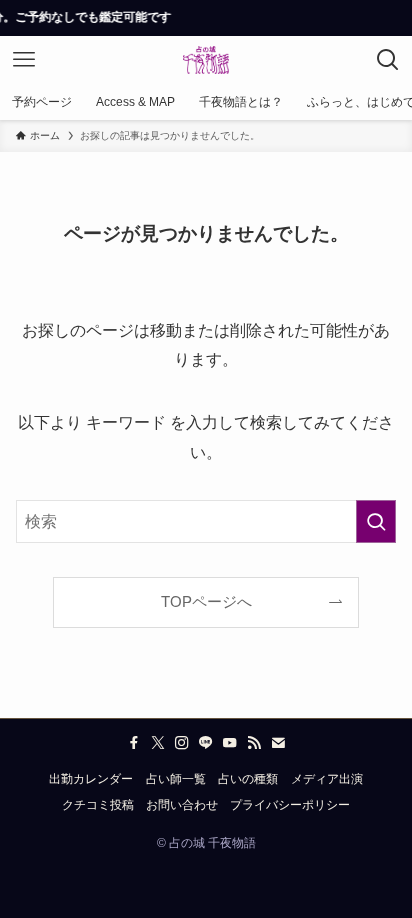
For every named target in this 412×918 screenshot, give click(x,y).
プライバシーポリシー (290, 805)
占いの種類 (248, 779)
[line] (206, 743)
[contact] (278, 743)
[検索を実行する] (376, 521)
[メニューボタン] (24, 60)
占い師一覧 (176, 779)
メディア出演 (327, 779)
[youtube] (230, 743)
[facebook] (134, 743)
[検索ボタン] (388, 60)
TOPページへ (206, 602)
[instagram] (182, 743)
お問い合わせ (182, 805)
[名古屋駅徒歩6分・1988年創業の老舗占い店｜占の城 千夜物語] (206, 60)
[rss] (254, 743)
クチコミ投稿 (98, 805)
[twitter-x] (158, 743)
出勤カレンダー (91, 779)
